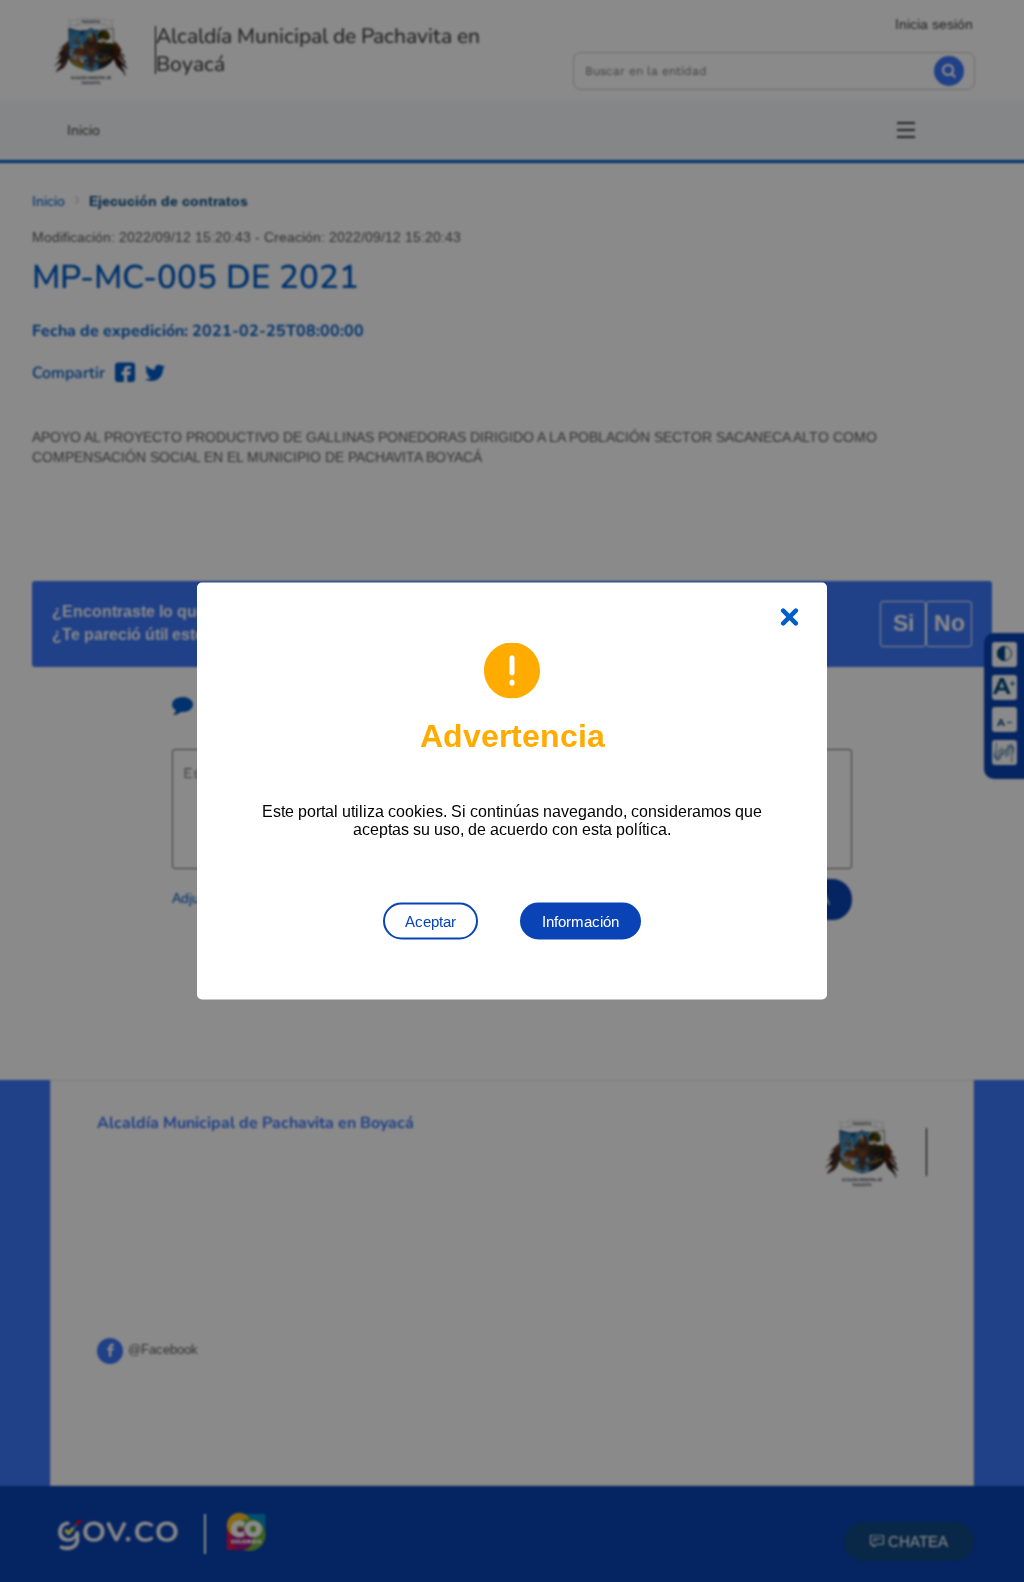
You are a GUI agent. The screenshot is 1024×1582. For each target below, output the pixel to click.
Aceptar (430, 921)
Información (580, 921)
